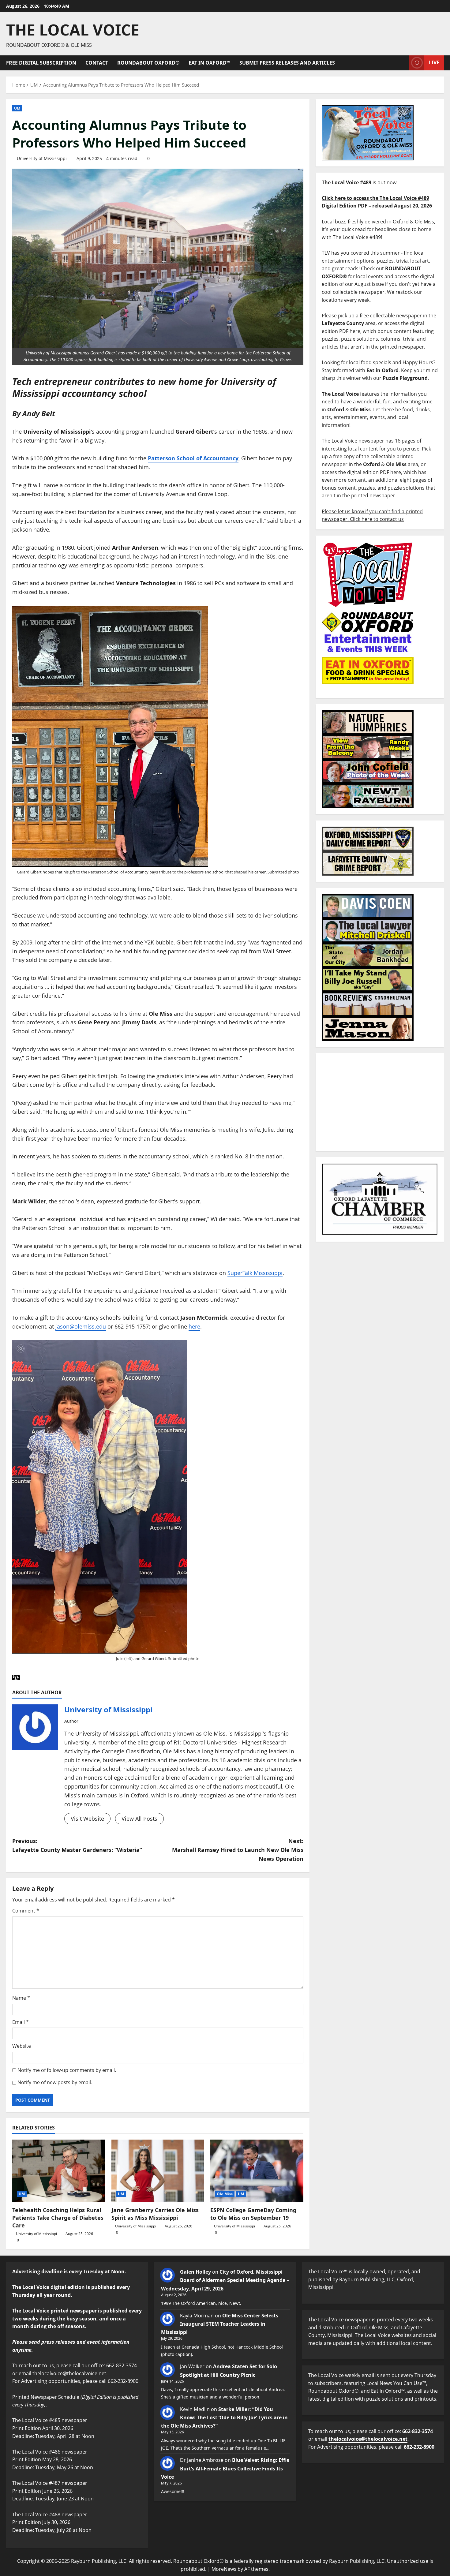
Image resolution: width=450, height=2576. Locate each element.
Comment (26, 1911)
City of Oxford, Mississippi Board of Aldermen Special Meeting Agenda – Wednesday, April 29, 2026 (225, 2280)
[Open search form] (403, 63)
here (194, 1326)
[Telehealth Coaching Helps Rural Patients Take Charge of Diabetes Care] (59, 2170)
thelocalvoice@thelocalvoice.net (368, 2439)
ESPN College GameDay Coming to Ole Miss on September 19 (253, 2214)
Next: (238, 1850)
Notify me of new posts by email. (55, 2082)
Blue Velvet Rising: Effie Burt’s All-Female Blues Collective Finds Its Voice (225, 2468)
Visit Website (87, 1819)
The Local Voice (73, 30)
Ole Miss (225, 2194)
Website (22, 2046)
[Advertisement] (380, 1102)
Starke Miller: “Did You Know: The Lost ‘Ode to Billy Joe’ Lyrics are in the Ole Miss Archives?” (224, 2417)
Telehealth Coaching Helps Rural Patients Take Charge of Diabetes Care (58, 2218)
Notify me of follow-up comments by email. (67, 2070)
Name (21, 1998)
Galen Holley (195, 2272)
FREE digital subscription (41, 63)
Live (434, 62)
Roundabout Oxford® (148, 63)
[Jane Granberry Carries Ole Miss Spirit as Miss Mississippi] (158, 2170)
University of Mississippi (42, 158)
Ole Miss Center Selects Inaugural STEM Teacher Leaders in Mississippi (220, 2324)
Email (21, 2022)
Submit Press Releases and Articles (287, 63)
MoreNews (224, 2569)
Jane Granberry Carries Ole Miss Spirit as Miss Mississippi (155, 2214)
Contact (97, 63)
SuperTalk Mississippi (255, 1273)
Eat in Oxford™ (209, 63)
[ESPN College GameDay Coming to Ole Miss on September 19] (257, 2170)
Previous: (77, 1845)
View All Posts (139, 1819)
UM (17, 108)
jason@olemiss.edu (81, 1326)
